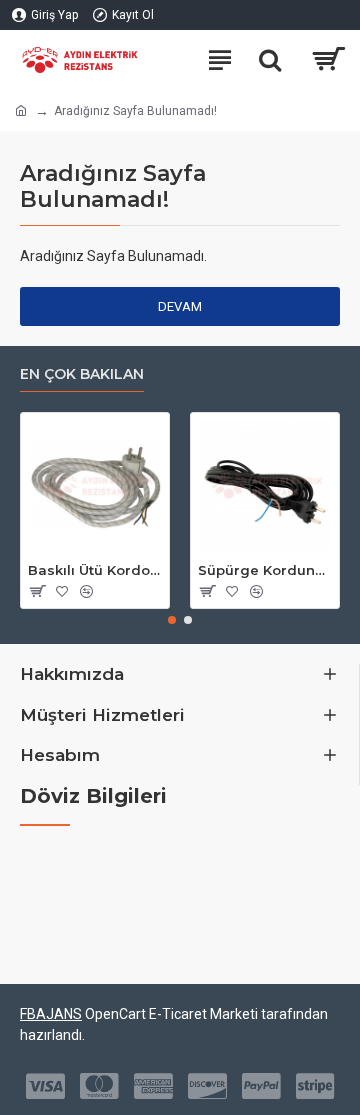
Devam (180, 306)
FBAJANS (51, 1014)
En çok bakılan (82, 374)
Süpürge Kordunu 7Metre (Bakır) (265, 570)
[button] (172, 620)
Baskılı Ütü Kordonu (95, 570)
